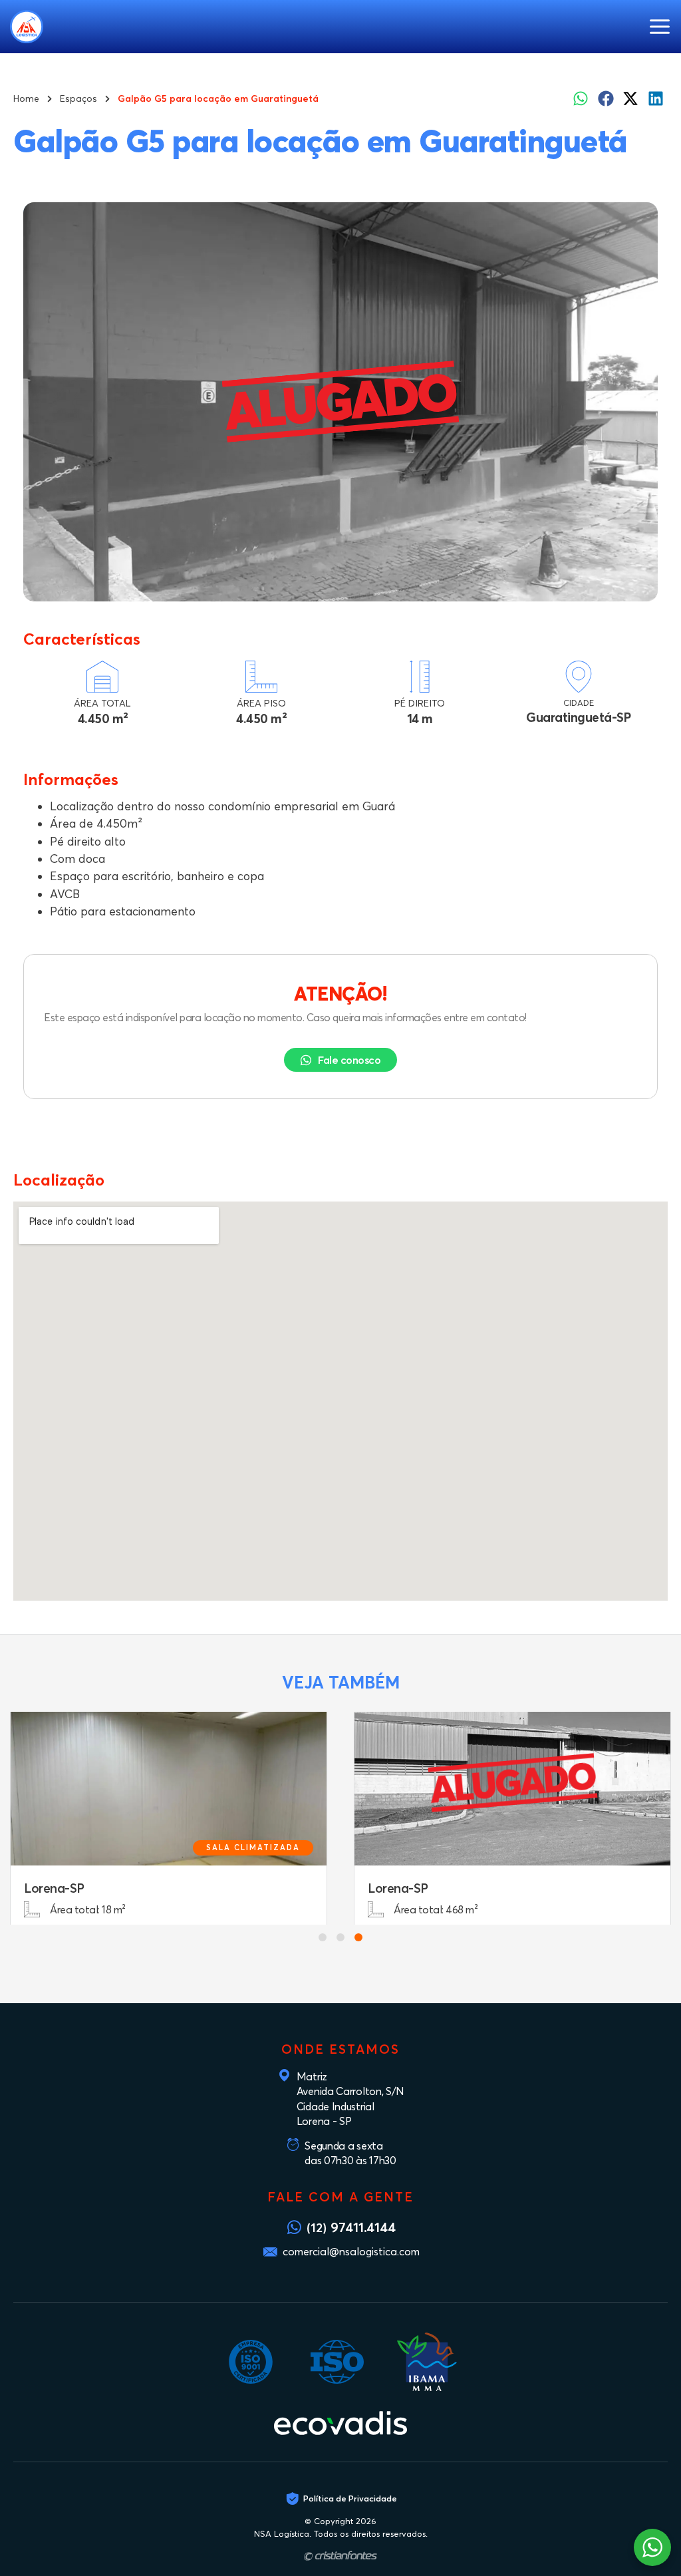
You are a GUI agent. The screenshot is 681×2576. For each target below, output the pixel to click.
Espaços (78, 98)
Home (26, 98)
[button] (659, 27)
